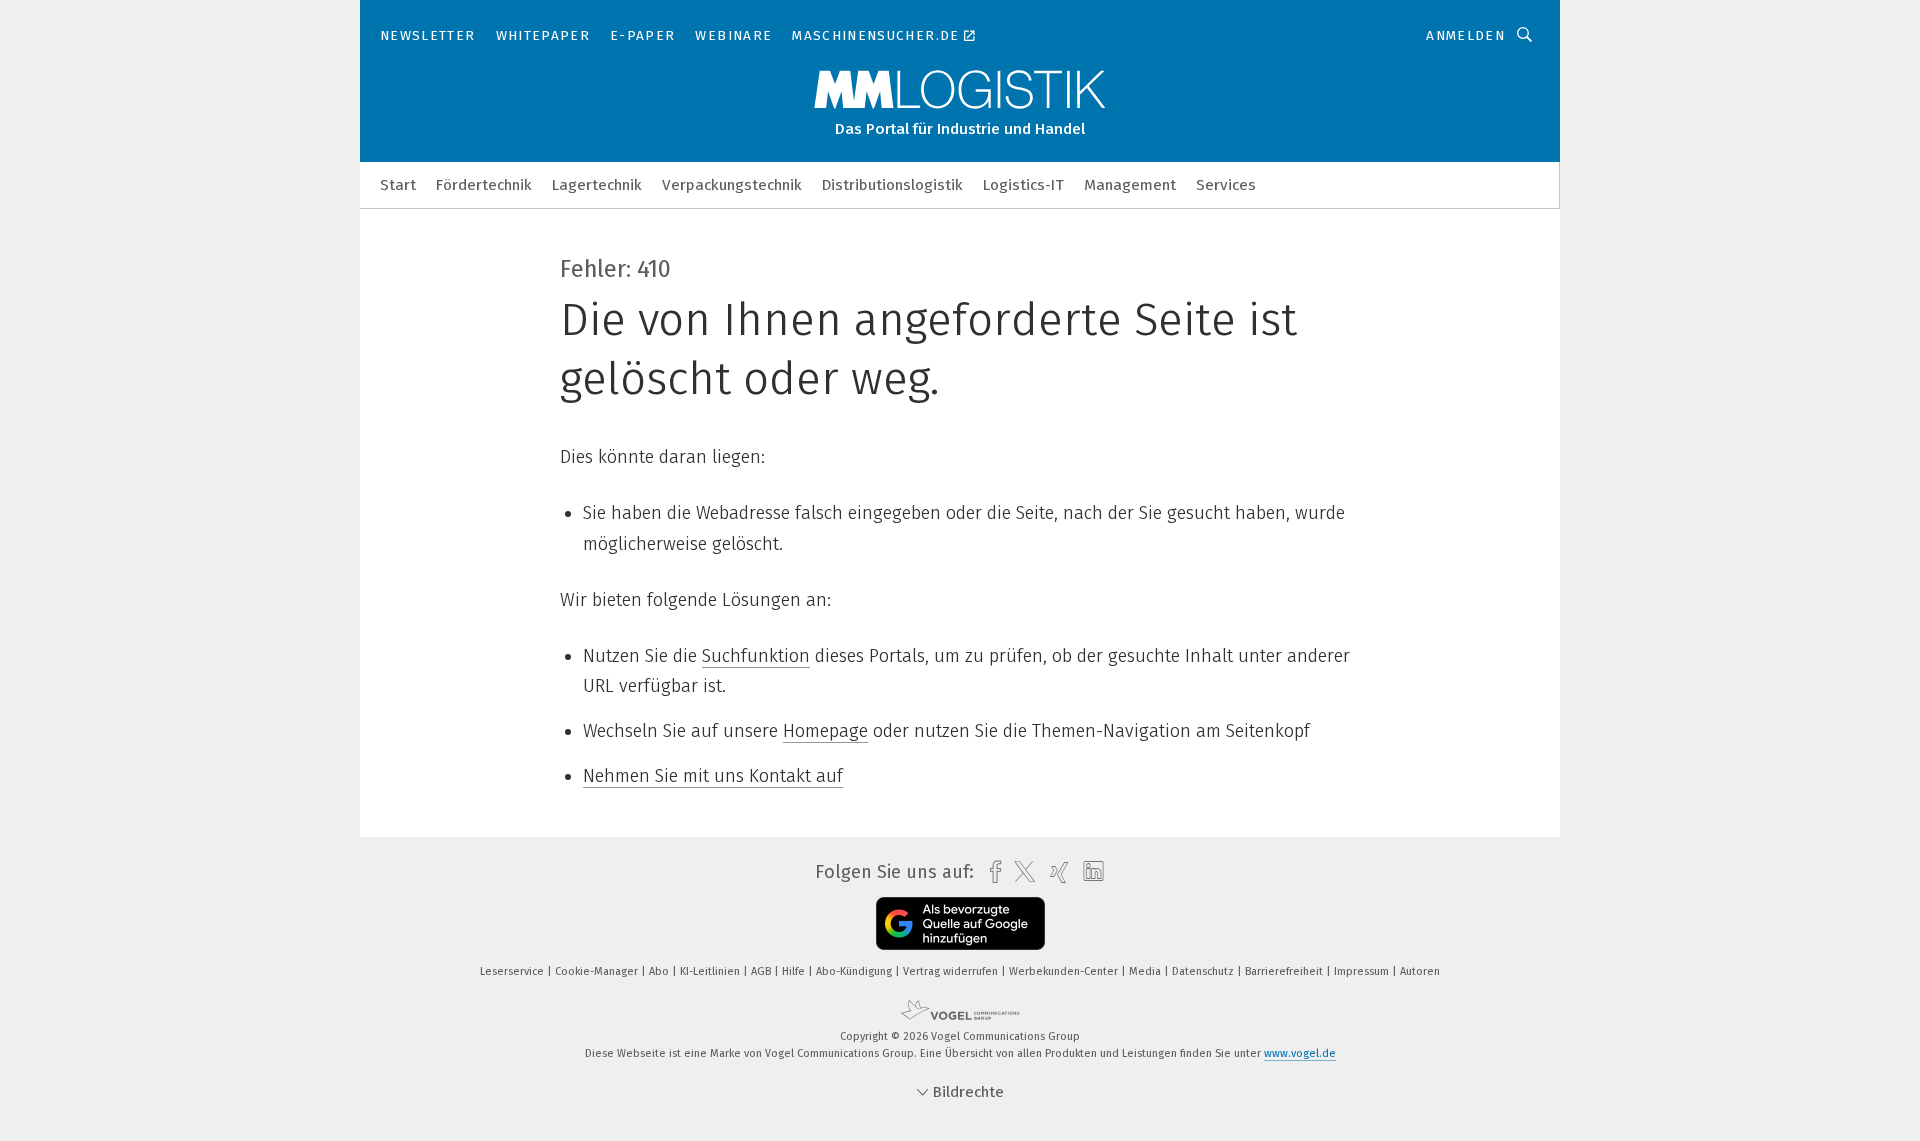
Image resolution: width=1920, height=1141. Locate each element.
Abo (660, 971)
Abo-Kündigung (855, 971)
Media (1146, 971)
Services (1226, 185)
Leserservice (513, 971)
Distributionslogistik (892, 185)
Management (1130, 185)
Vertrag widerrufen (952, 971)
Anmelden (1465, 35)
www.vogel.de (1300, 1053)
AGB (762, 971)
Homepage (825, 731)
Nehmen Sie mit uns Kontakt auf (713, 776)
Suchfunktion (756, 656)
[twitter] (1019, 872)
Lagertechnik (597, 185)
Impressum (1363, 971)
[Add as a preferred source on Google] (960, 923)
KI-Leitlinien (711, 971)
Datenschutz (1204, 971)
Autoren (1420, 971)
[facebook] (990, 872)
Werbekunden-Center (1065, 971)
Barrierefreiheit (1285, 971)
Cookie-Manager (598, 971)
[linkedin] (1088, 872)
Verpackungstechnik (732, 185)
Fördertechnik (484, 185)
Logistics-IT (1023, 185)
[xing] (1054, 872)
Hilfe (795, 971)
